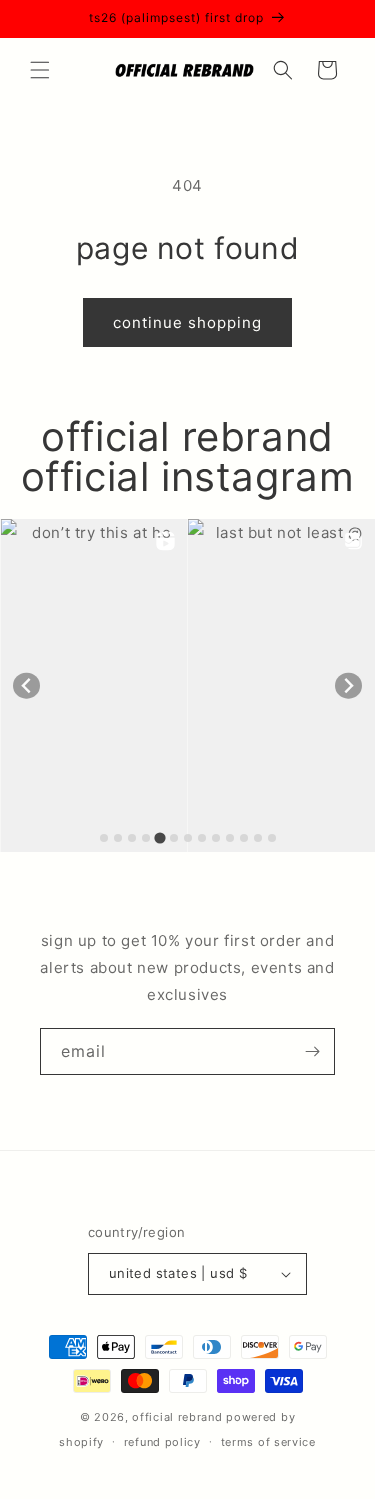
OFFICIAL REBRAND (177, 1417)
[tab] (104, 838)
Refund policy (162, 1442)
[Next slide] (348, 685)
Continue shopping (187, 322)
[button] (40, 70)
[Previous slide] (26, 685)
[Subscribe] (312, 1051)
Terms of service (268, 1442)
